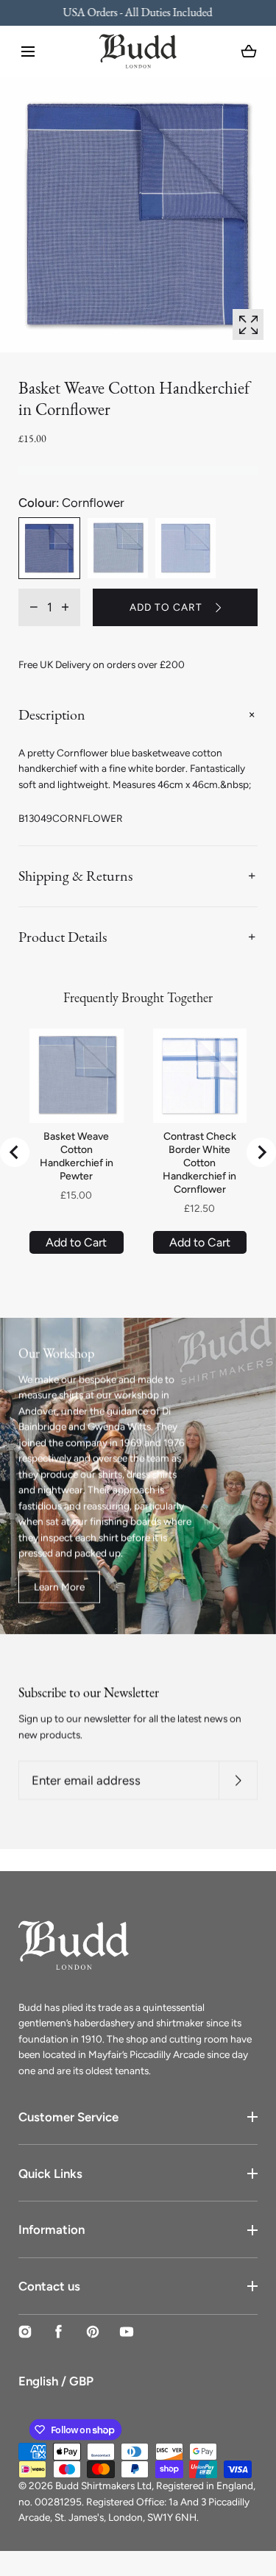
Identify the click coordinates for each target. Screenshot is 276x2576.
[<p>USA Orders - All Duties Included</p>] (138, 13)
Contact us (49, 2286)
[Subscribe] (238, 1780)
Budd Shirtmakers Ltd (103, 2485)
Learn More (59, 1586)
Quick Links (50, 2174)
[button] (28, 52)
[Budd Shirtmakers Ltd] (138, 51)
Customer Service (68, 2117)
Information (52, 2229)
